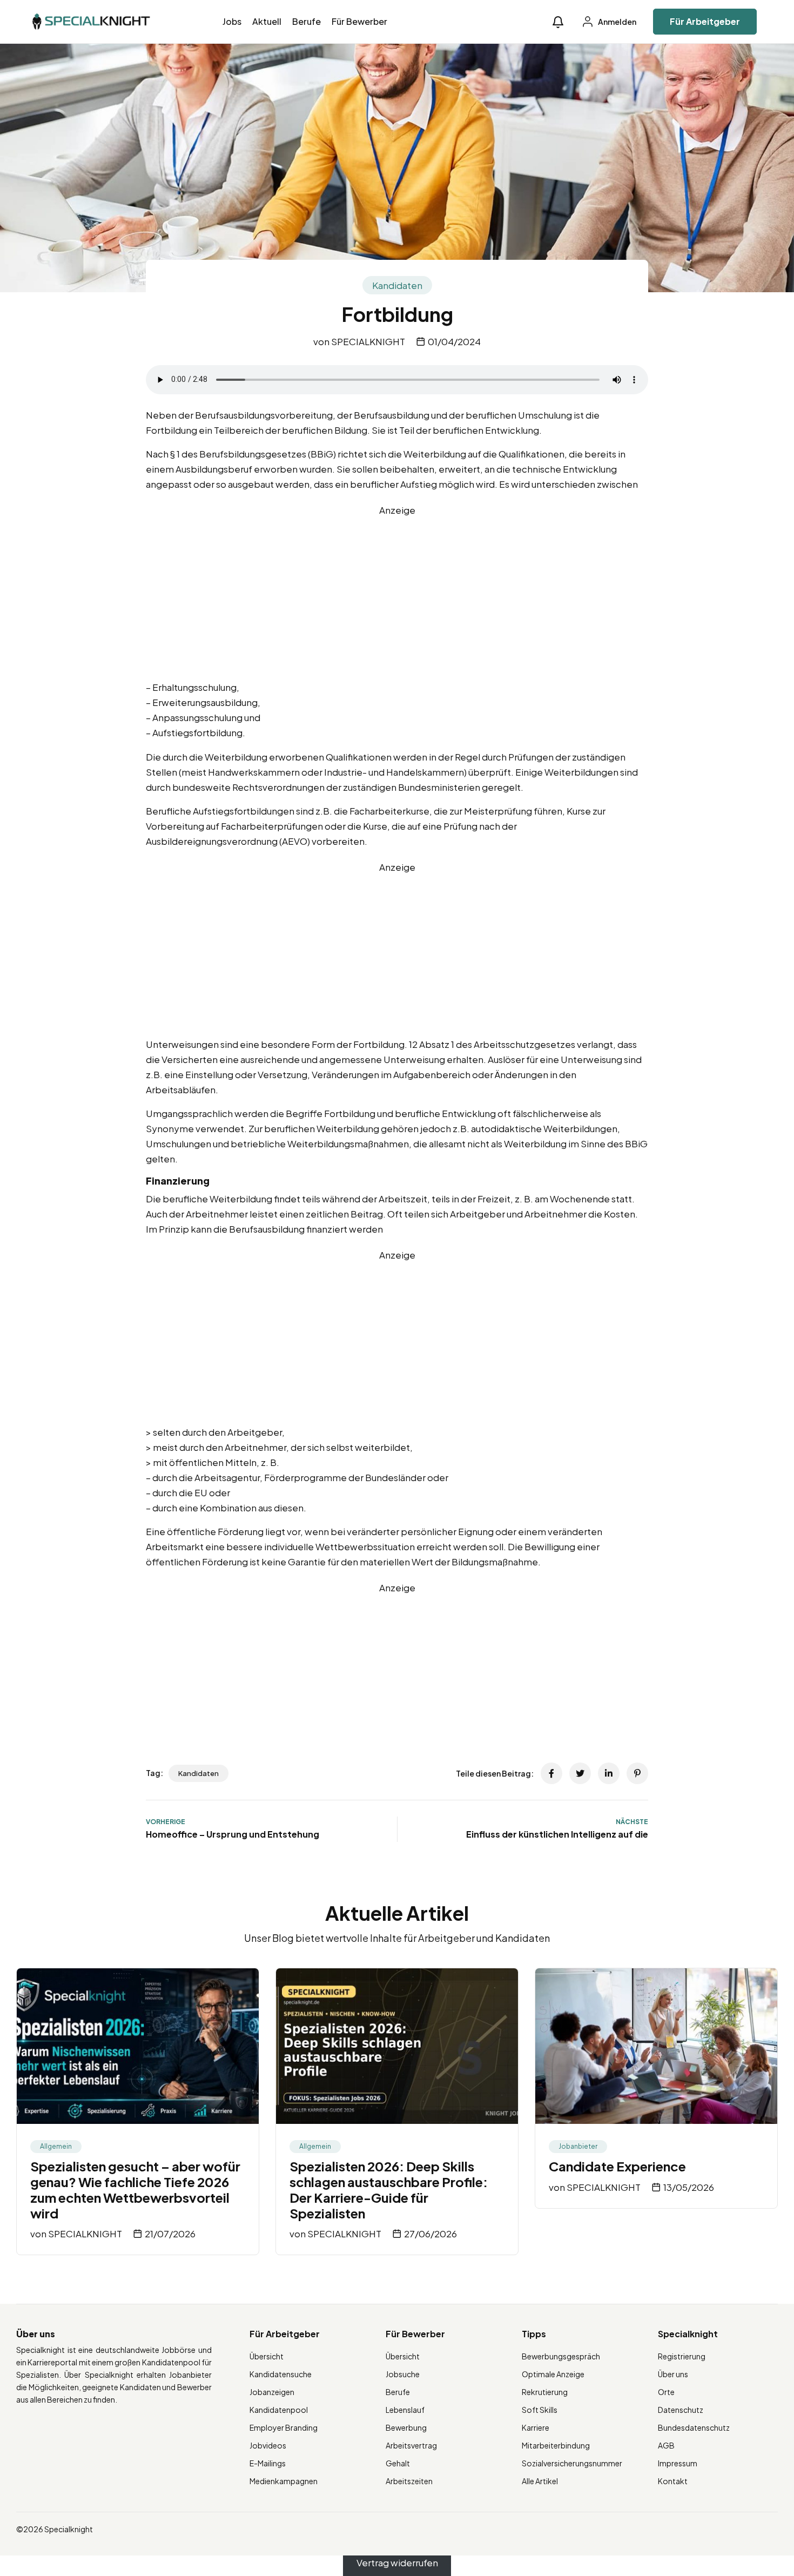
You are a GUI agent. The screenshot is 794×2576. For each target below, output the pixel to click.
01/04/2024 (454, 341)
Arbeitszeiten (409, 2481)
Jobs (232, 21)
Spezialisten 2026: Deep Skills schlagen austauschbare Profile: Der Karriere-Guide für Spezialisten (389, 2189)
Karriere (536, 2427)
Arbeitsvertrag (411, 2445)
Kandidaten (397, 285)
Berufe (307, 21)
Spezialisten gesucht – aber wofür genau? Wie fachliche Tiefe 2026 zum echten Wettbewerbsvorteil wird (135, 2189)
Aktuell (267, 21)
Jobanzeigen (272, 2392)
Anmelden (617, 22)
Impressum (678, 2463)
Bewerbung (406, 2427)
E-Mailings (268, 2463)
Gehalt (398, 2463)
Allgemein (56, 2146)
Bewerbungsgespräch (561, 2356)
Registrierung (682, 2356)
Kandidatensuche (281, 2374)
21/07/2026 (170, 2234)
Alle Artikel (540, 2481)
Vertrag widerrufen (397, 2563)
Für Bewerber (359, 21)
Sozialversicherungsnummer (572, 2463)
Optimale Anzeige (553, 2374)
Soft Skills (540, 2410)
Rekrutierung (545, 2392)
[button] (558, 22)
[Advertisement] (397, 593)
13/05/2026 (689, 2187)
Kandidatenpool (279, 2410)
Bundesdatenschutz (694, 2427)
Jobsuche (403, 2374)
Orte (666, 2392)
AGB (666, 2445)
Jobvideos (268, 2445)
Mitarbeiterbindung (556, 2445)
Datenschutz (681, 2410)
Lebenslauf (405, 2410)
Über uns (673, 2374)
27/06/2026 (430, 2234)
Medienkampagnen (284, 2481)
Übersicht (267, 2356)
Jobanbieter (578, 2146)
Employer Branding (284, 2427)
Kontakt (673, 2481)
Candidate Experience (617, 2166)
